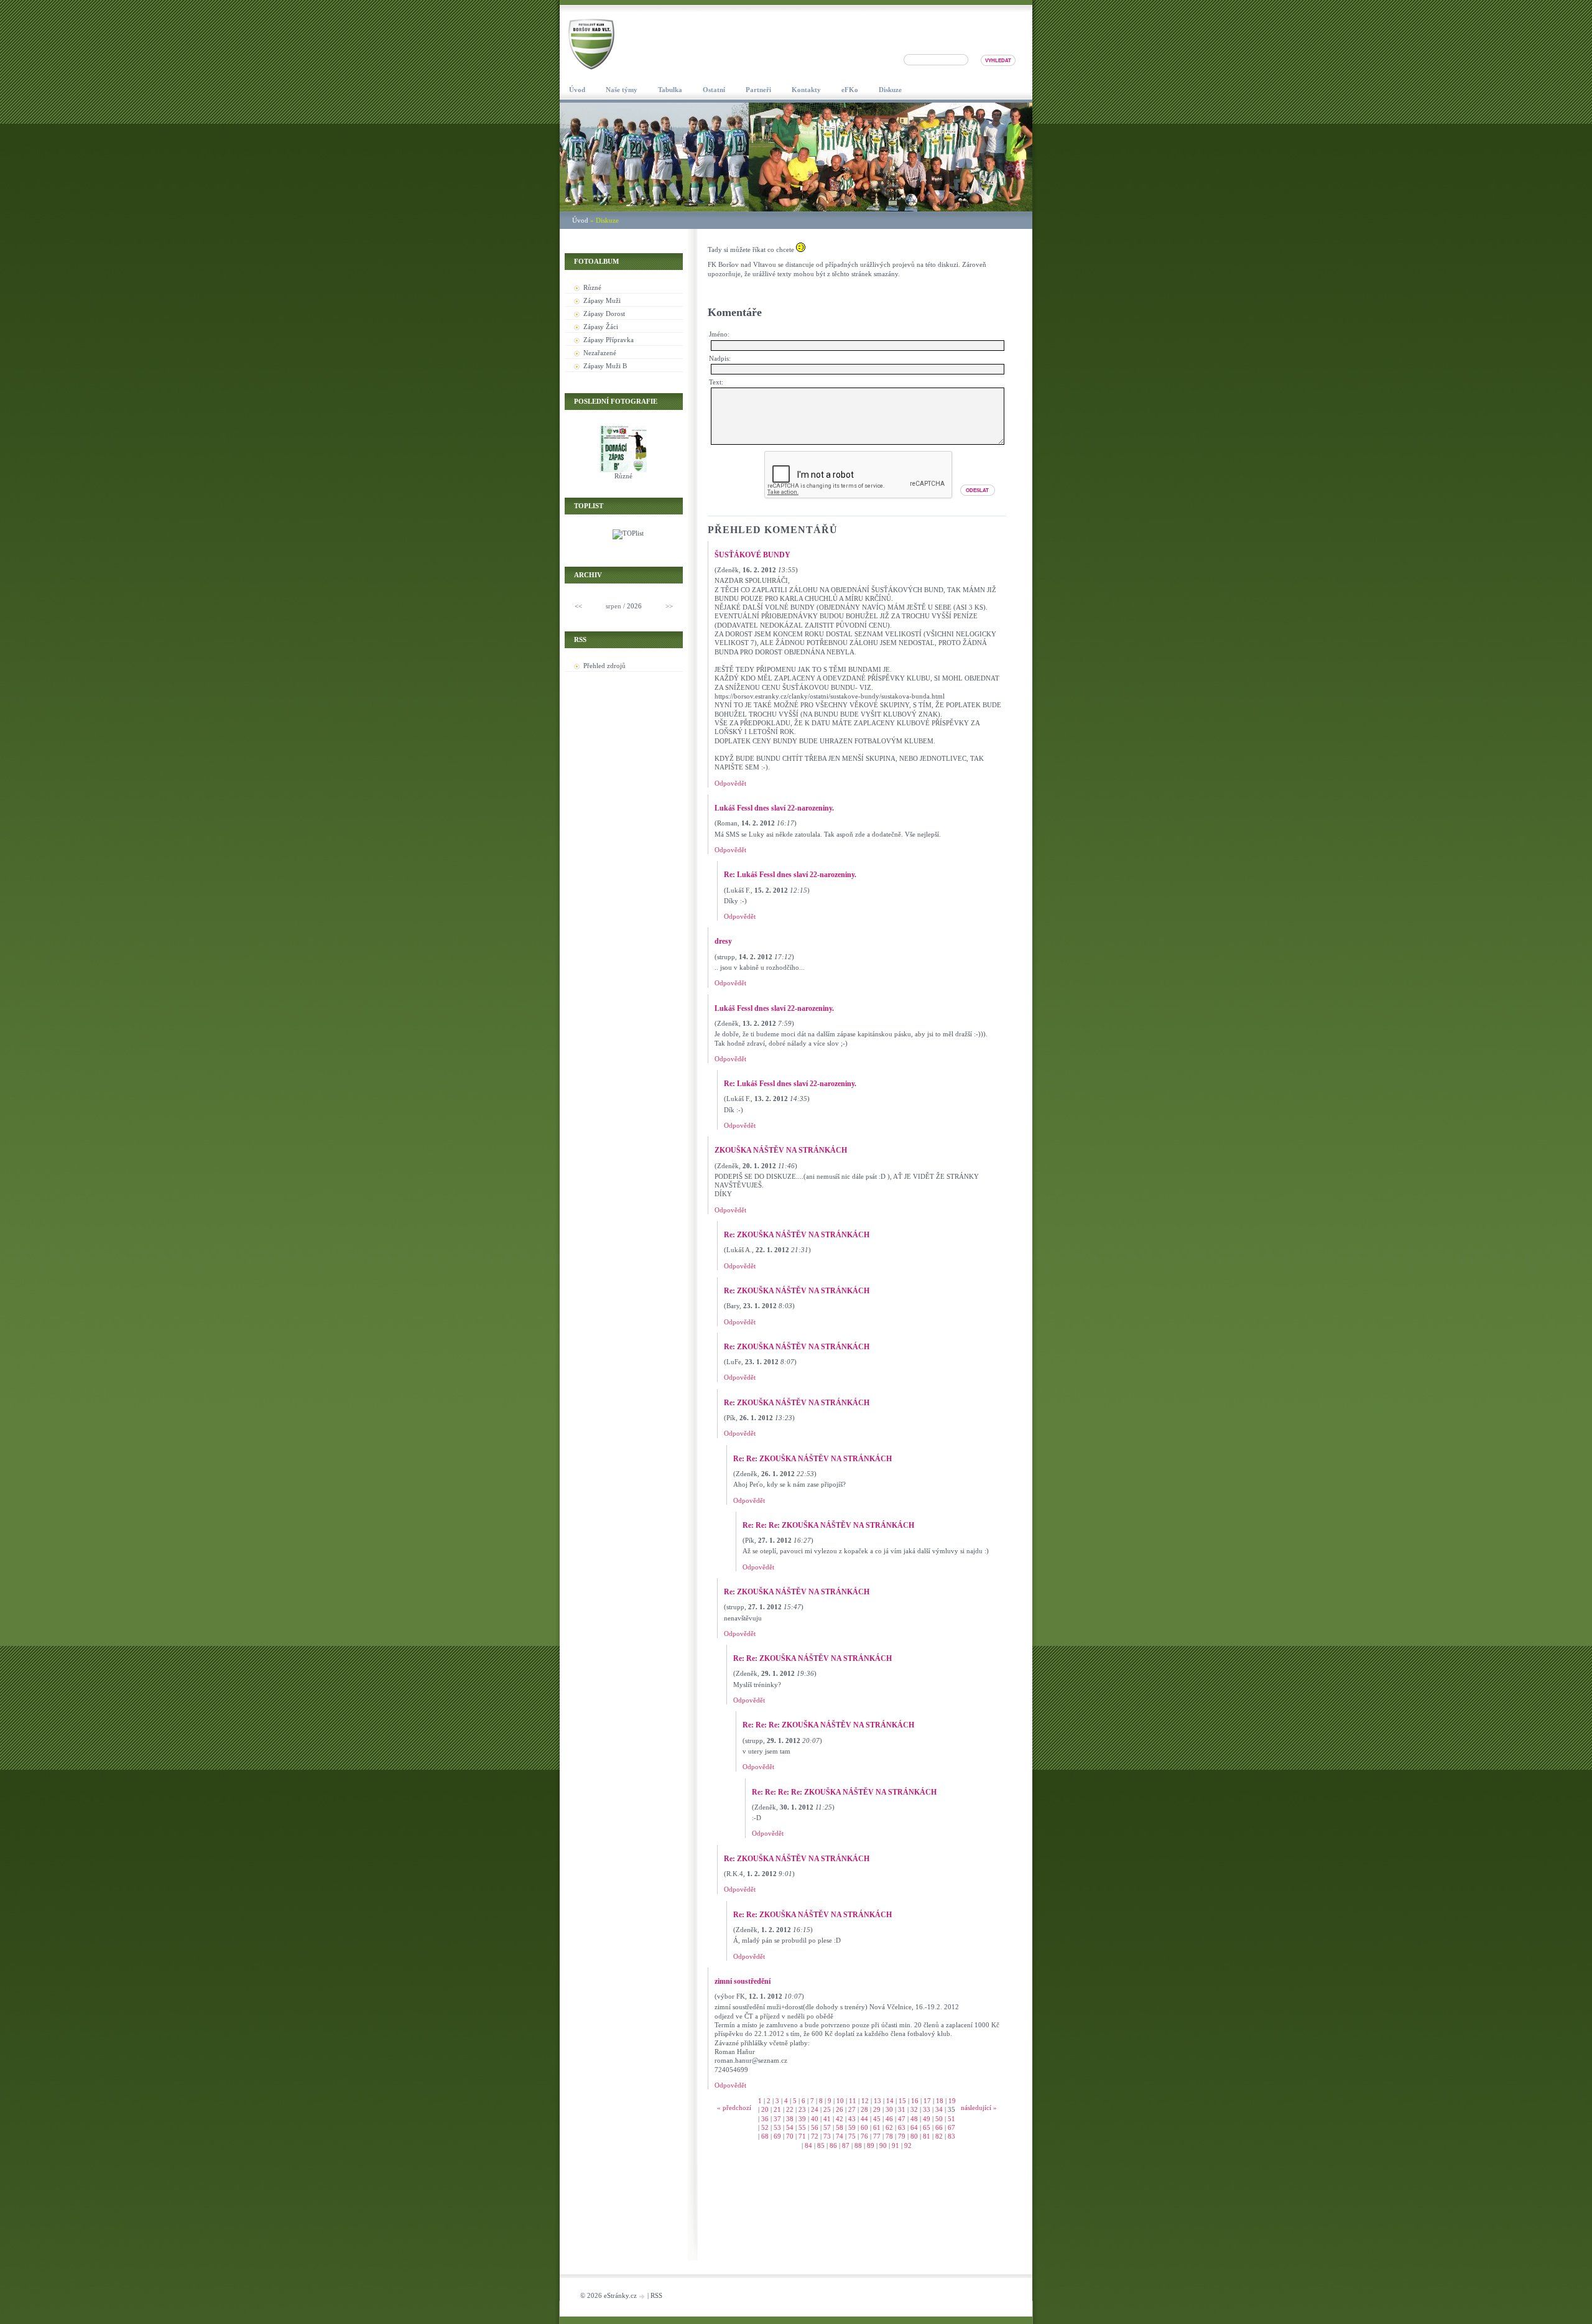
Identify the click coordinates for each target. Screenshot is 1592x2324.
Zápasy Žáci (601, 327)
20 (765, 2109)
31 (902, 2109)
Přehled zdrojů (604, 666)
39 (802, 2119)
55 (802, 2127)
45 (877, 2119)
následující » (979, 2108)
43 (852, 2119)
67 (951, 2127)
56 (815, 2127)
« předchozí (734, 2108)
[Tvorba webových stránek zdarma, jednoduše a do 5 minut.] (643, 2296)
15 (902, 2101)
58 (840, 2127)
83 (951, 2136)
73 (827, 2136)
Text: (716, 382)
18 (940, 2101)
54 (790, 2127)
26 (840, 2109)
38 (790, 2119)
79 (902, 2136)
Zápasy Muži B (605, 366)
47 (902, 2119)
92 (908, 2145)
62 (889, 2127)
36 (765, 2119)
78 (889, 2136)
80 (914, 2136)
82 (939, 2136)
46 (889, 2119)
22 (790, 2109)
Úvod (580, 220)
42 (840, 2119)
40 (815, 2119)
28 (864, 2109)
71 (802, 2136)
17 (927, 2101)
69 (777, 2136)
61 (877, 2127)
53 (777, 2127)
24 (815, 2109)
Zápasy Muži (602, 300)
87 (846, 2145)
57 (827, 2127)
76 (864, 2136)
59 (852, 2127)
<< (578, 606)
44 (864, 2119)
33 (927, 2109)
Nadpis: (720, 358)
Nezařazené (600, 353)
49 (927, 2119)
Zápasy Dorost (604, 314)
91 (895, 2145)
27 (852, 2109)
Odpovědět (730, 783)
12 (865, 2101)
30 (889, 2109)
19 (952, 2101)
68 (765, 2136)
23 (802, 2109)
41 (827, 2119)
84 (808, 2145)
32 (914, 2109)
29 (877, 2109)
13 (877, 2101)
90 (883, 2145)
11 (853, 2101)
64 (914, 2127)
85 (821, 2145)
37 (777, 2119)
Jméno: (719, 334)
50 (939, 2119)
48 (914, 2119)
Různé (592, 287)
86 (833, 2145)
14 (890, 2101)
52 (765, 2127)
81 (927, 2136)
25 (827, 2109)
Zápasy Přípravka (609, 340)
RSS (656, 2295)
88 (858, 2145)
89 (871, 2145)
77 (877, 2136)
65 (927, 2127)
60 (864, 2127)
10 (840, 2101)
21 (777, 2109)
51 (951, 2119)
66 (939, 2127)
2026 (634, 606)
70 (790, 2136)
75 (852, 2136)
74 (840, 2136)
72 (815, 2136)
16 (915, 2101)
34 (939, 2109)
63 (902, 2127)
